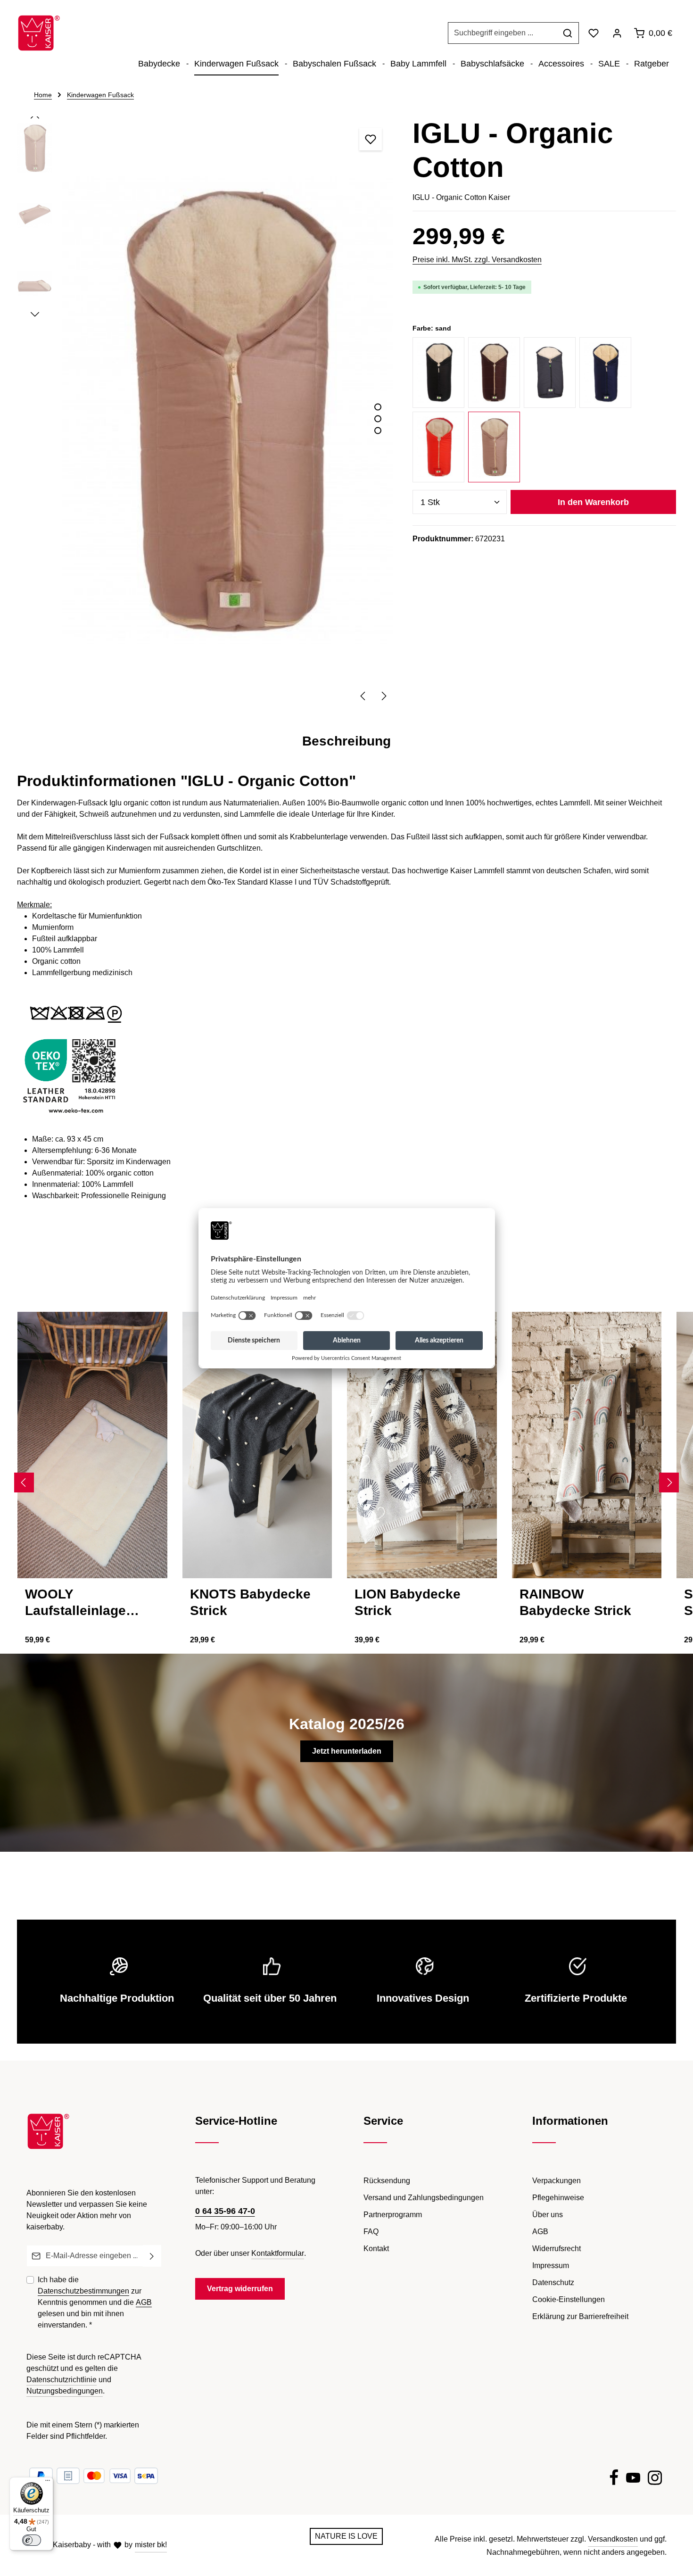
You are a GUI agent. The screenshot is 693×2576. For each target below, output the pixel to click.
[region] (205, 411)
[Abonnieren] (152, 2256)
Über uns (548, 2215)
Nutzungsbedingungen (65, 2391)
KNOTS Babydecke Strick (250, 1602)
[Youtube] (633, 2479)
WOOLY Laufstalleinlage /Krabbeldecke (75, 1603)
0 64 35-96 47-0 (225, 2211)
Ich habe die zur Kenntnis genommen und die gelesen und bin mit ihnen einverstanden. (95, 2302)
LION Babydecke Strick (408, 1602)
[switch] (32, 2540)
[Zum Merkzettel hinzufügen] (371, 139)
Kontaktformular (278, 2253)
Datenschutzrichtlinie (62, 2380)
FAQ (371, 2232)
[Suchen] (568, 33)
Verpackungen (557, 2181)
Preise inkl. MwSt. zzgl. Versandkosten (477, 260)
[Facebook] (614, 2479)
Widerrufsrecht (557, 2249)
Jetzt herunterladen (347, 1751)
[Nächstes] (383, 696)
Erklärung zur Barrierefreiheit (580, 2316)
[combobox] (503, 33)
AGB (144, 2302)
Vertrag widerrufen (240, 2289)
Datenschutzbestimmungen (83, 2291)
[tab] (346, 741)
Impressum (551, 2265)
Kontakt (376, 2249)
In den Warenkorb (593, 502)
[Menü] (48, 2483)
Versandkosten (613, 2539)
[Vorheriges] (363, 696)
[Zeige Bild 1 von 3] (378, 407)
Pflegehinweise (558, 2198)
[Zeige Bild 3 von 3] (378, 430)
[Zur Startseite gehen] (39, 33)
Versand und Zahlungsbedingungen (424, 2198)
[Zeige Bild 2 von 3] (378, 418)
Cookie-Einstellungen (569, 2299)
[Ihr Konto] (617, 33)
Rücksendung (387, 2181)
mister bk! (151, 2545)
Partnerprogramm (393, 2215)
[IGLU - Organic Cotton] (227, 410)
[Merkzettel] (594, 33)
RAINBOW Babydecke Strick (575, 1602)
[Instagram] (655, 2479)
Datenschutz (553, 2282)
